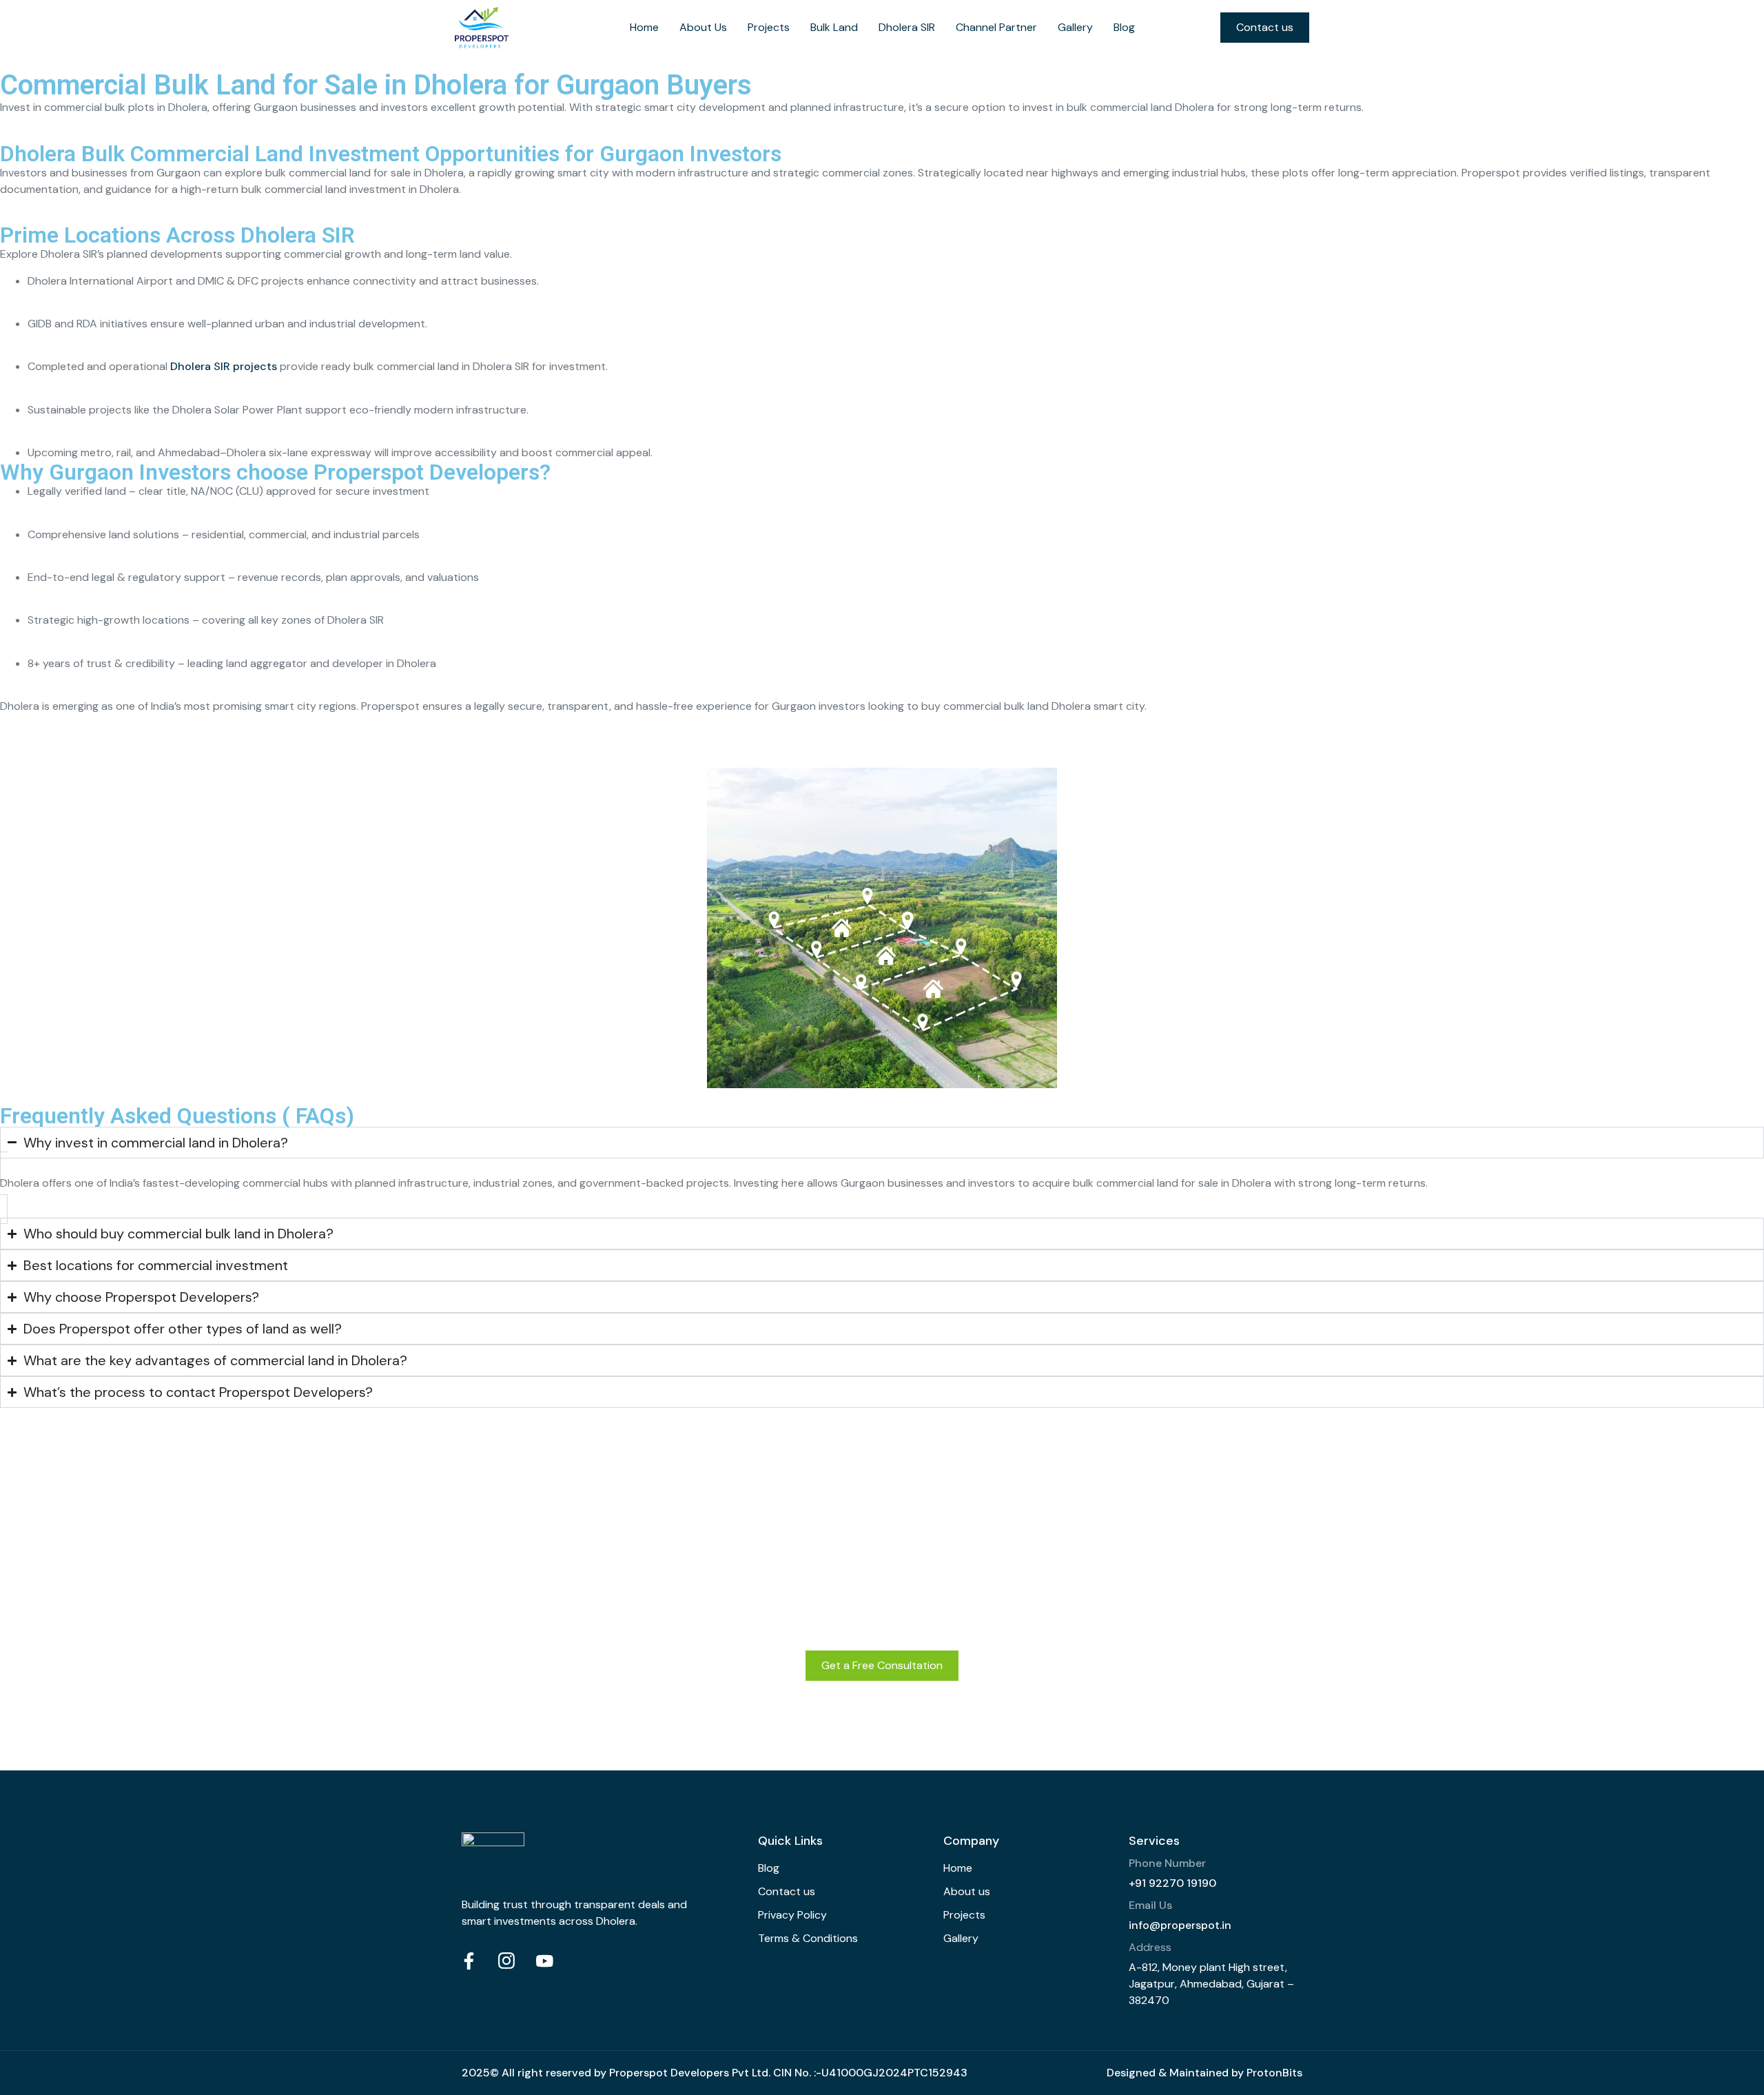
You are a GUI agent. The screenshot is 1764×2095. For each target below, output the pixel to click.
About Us (703, 27)
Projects (769, 27)
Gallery (1075, 27)
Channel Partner (996, 27)
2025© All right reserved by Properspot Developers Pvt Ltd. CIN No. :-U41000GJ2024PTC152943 (715, 2073)
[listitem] (882, 108)
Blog (1124, 27)
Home (644, 27)
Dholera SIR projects (224, 366)
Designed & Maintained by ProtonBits (1204, 2073)
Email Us (1150, 1905)
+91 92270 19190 (1172, 1883)
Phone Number (1167, 1863)
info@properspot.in (1180, 1925)
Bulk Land (834, 27)
